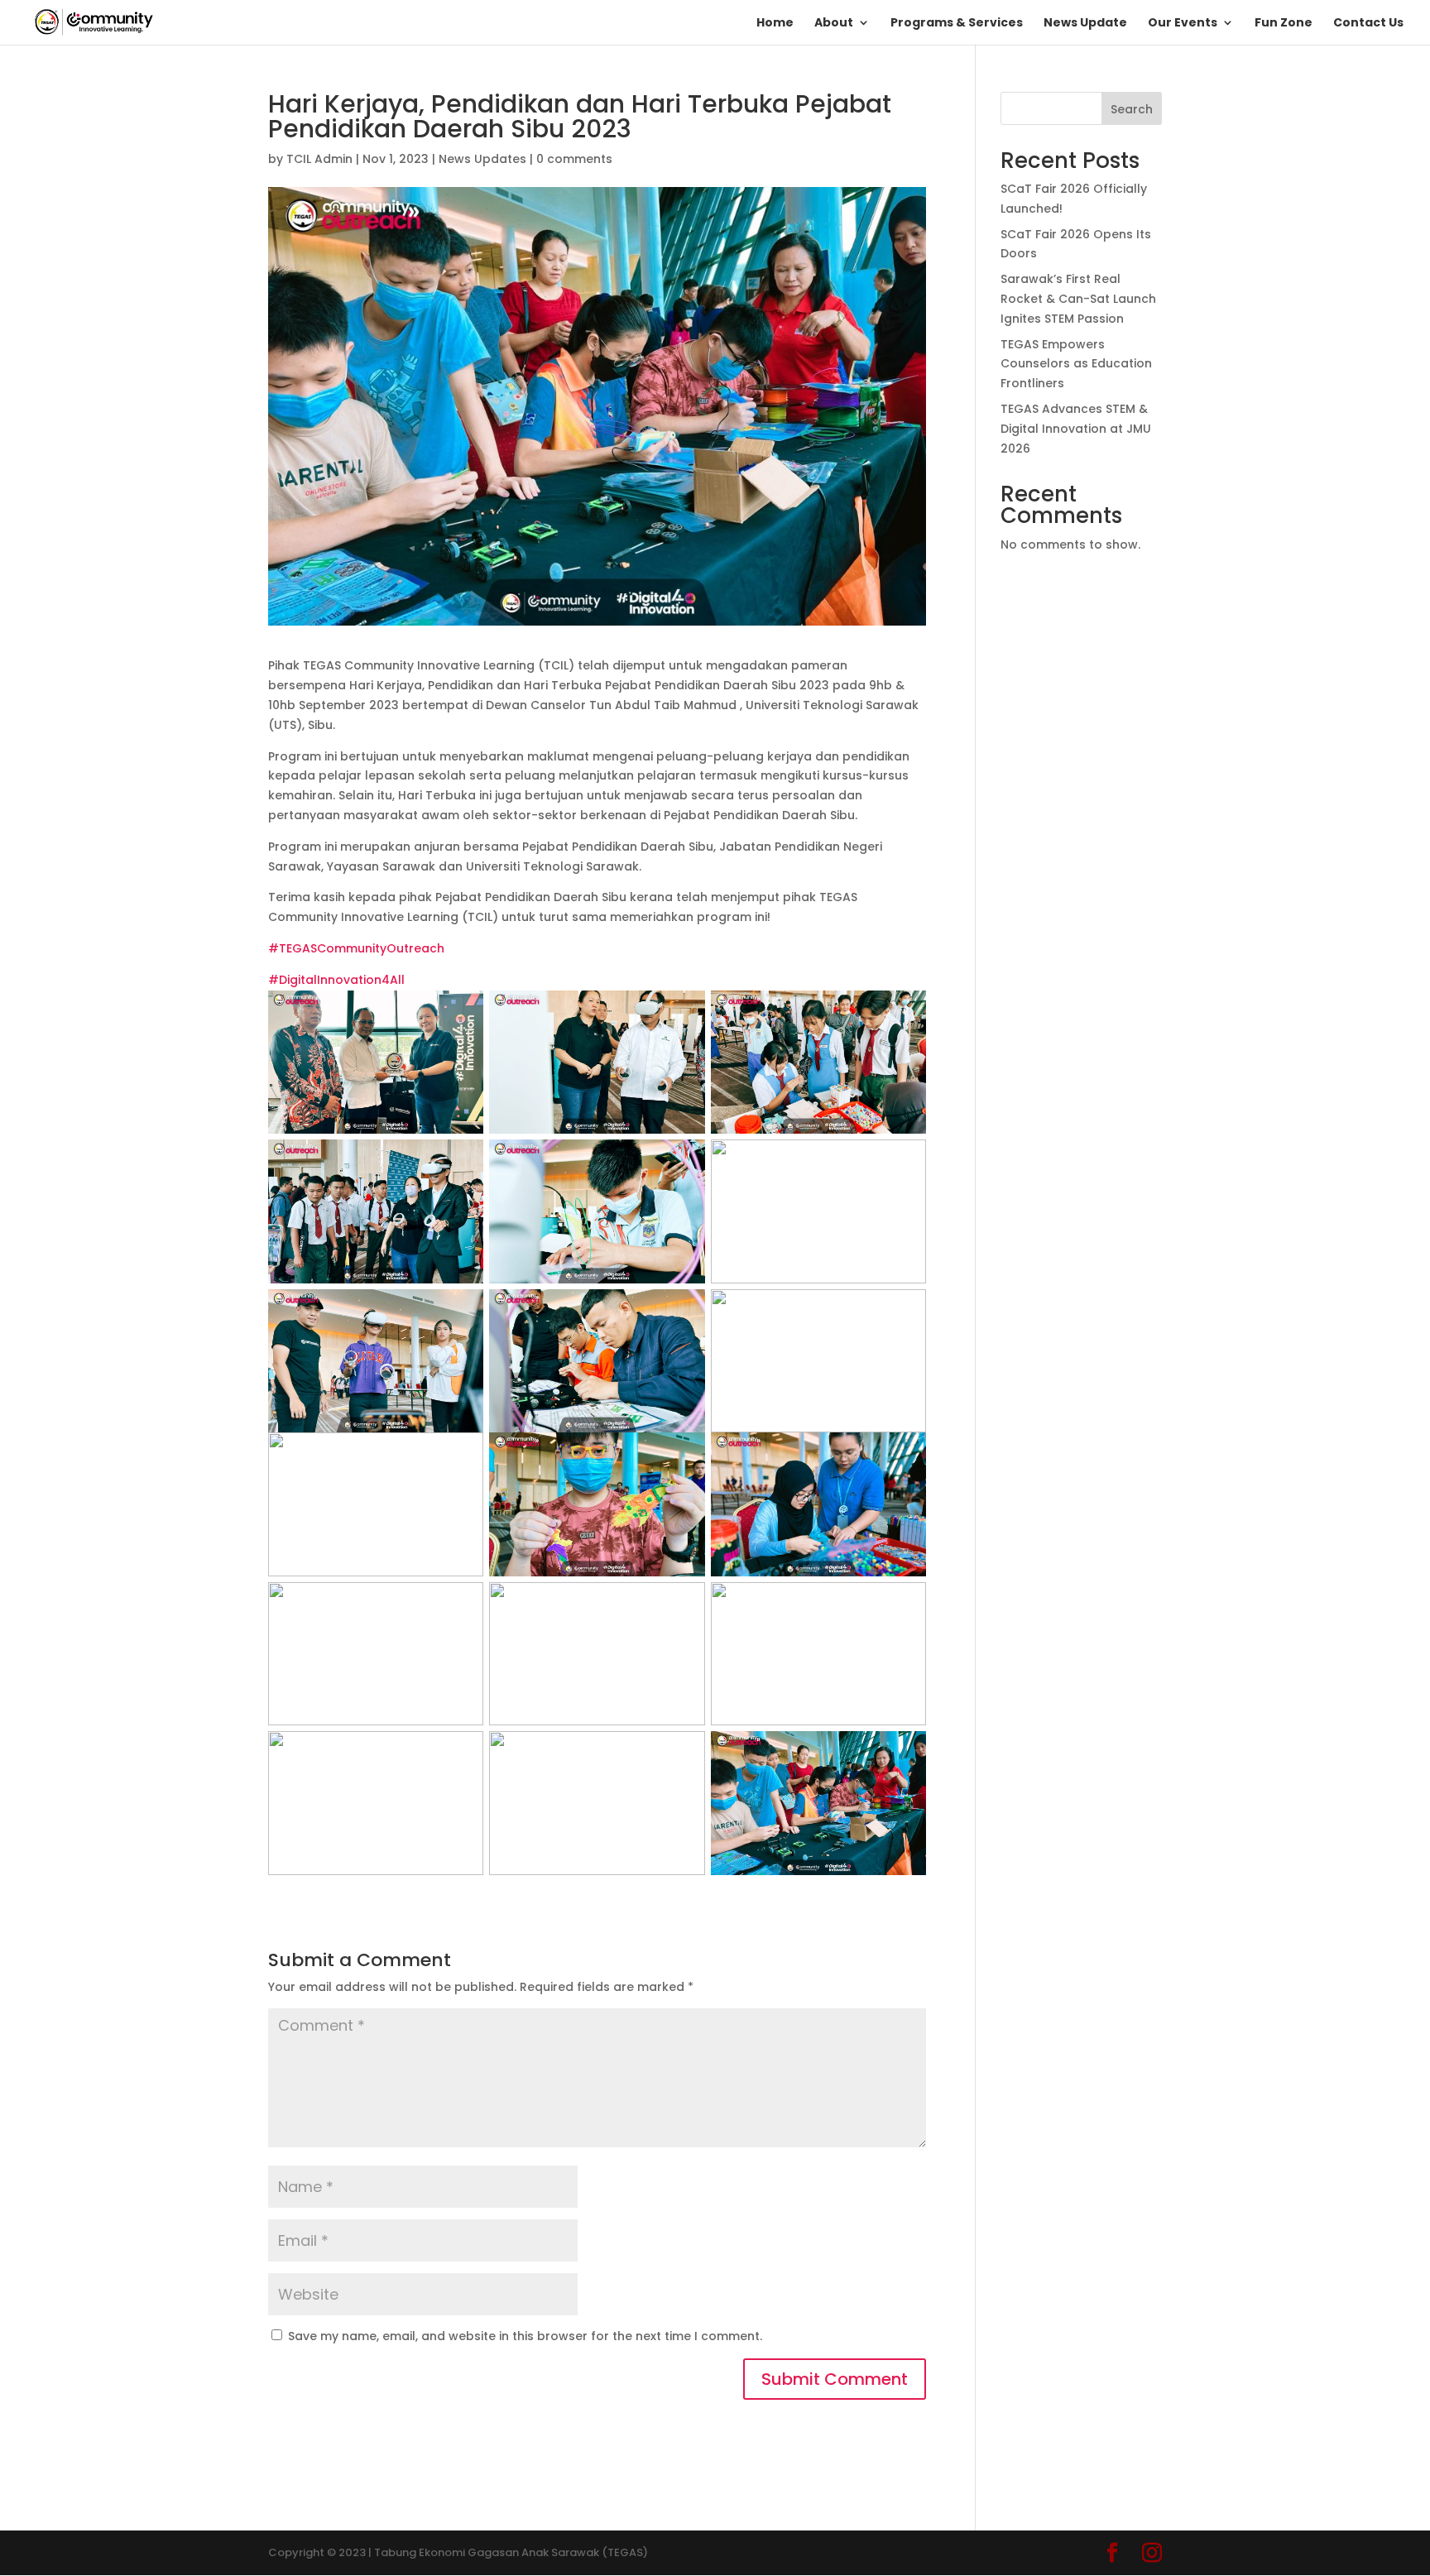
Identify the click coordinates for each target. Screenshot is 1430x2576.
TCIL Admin (319, 159)
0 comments (574, 159)
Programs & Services (957, 24)
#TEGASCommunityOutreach (356, 948)
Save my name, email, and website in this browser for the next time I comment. (525, 2336)
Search (1132, 109)
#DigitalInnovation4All (336, 980)
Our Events (1183, 24)
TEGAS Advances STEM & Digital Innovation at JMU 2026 (1076, 429)
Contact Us (1368, 24)
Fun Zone (1284, 24)
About (834, 24)
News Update (1085, 24)
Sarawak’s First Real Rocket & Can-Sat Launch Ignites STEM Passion (1078, 299)
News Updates (482, 159)
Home (775, 24)
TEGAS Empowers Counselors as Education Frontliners (1076, 364)
